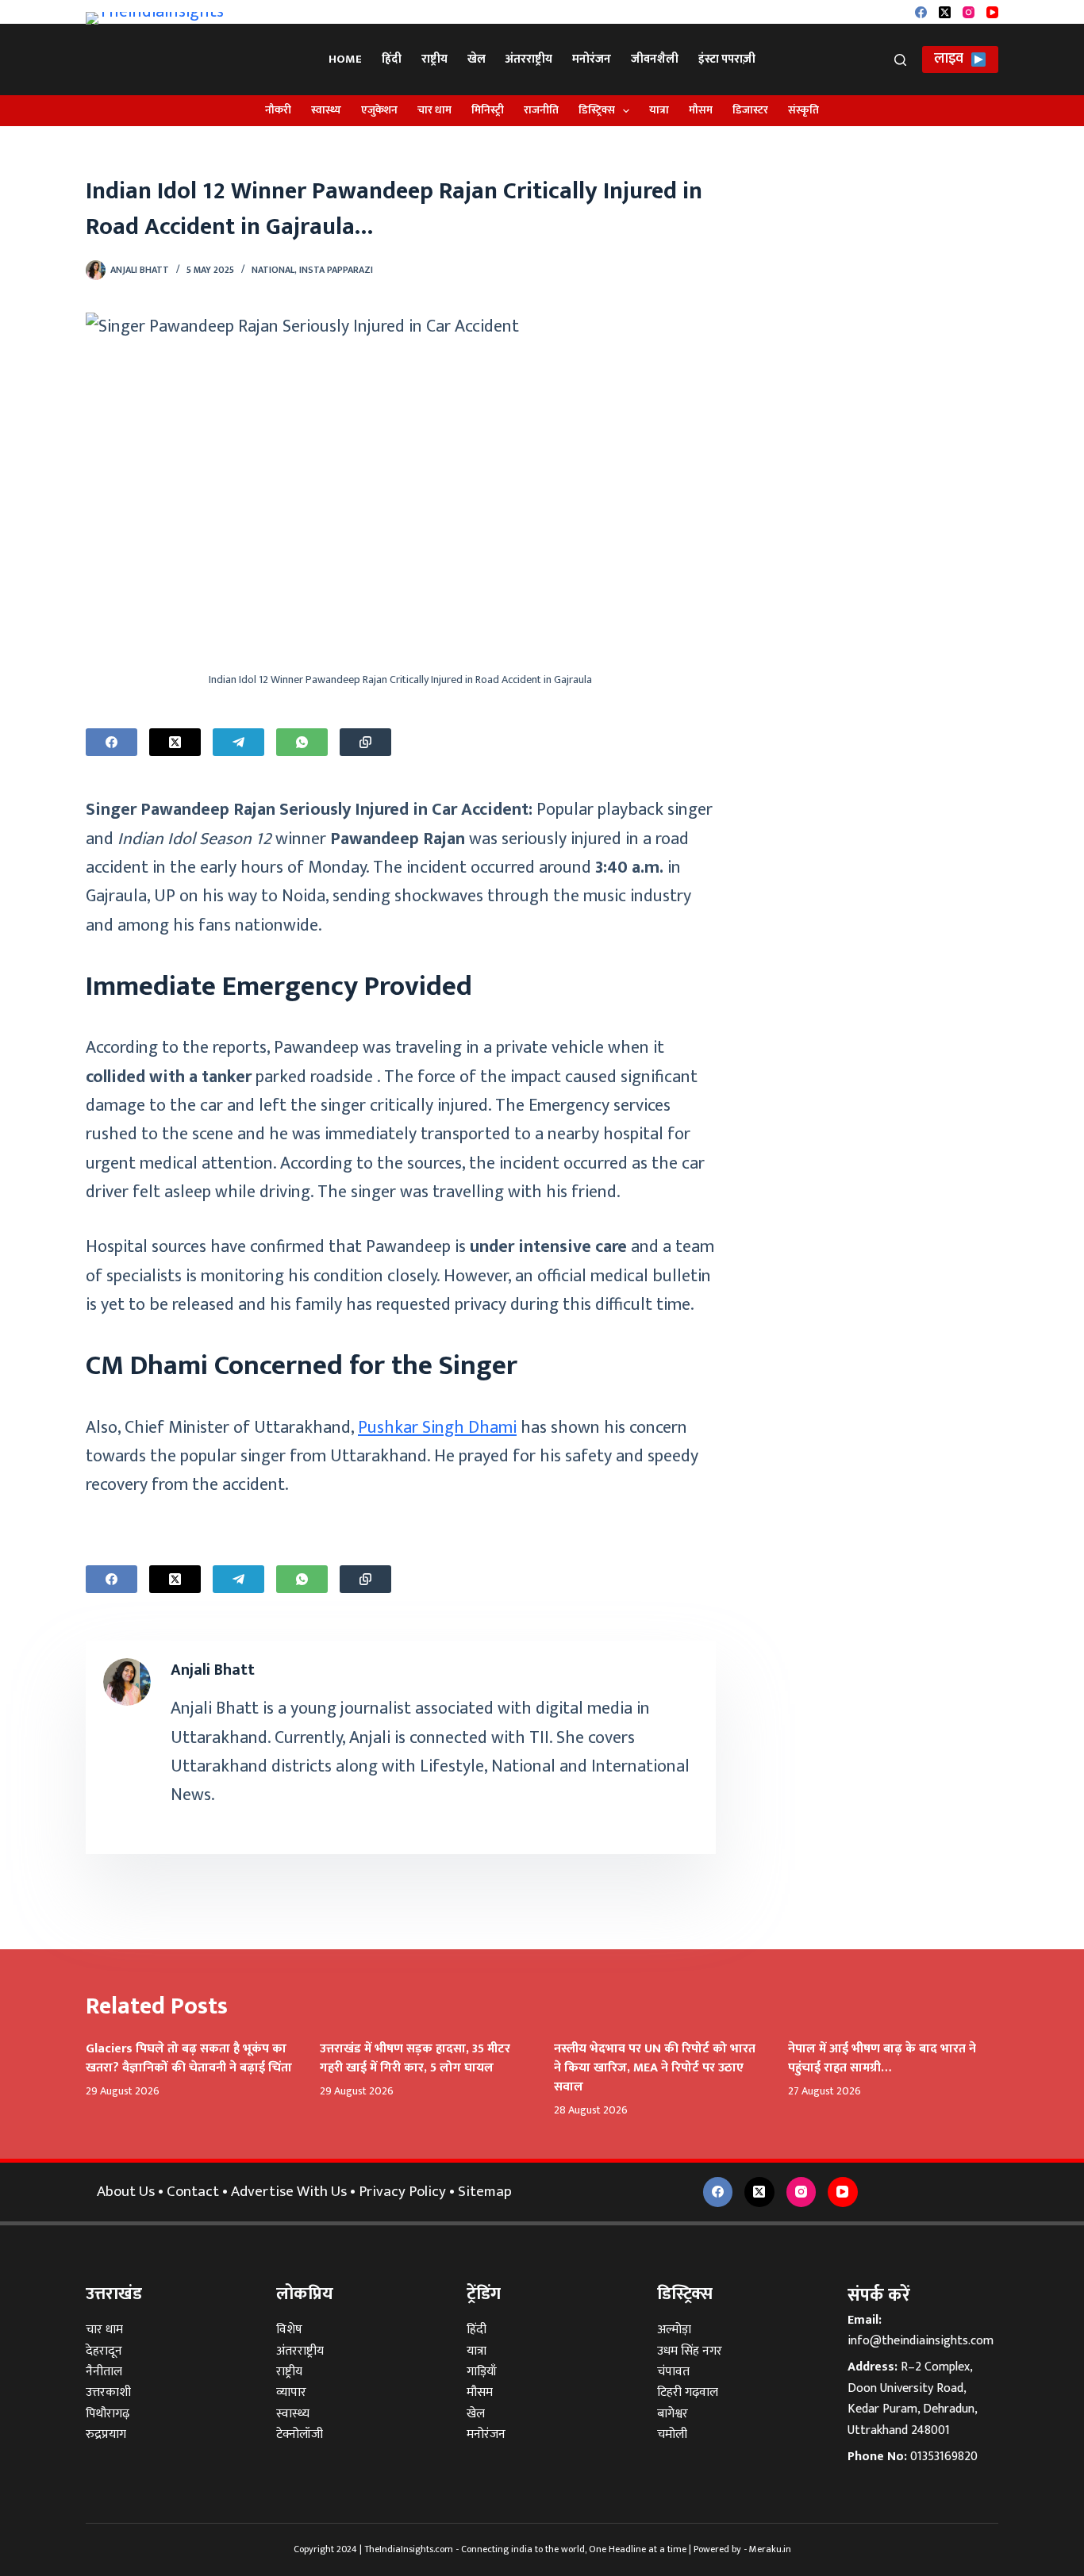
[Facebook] (921, 12)
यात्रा (659, 110)
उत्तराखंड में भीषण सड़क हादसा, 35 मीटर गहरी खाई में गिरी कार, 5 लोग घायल (415, 2058)
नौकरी (278, 110)
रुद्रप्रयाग (106, 2434)
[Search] (900, 60)
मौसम (701, 110)
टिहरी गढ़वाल (688, 2392)
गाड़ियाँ (482, 2372)
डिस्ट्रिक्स (597, 110)
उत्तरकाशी (108, 2392)
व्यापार (291, 2392)
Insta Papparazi (336, 270)
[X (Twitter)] (945, 12)
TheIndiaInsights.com (409, 2549)
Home (345, 59)
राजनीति (541, 110)
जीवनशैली (655, 59)
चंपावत (673, 2372)
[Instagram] (969, 12)
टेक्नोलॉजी (300, 2434)
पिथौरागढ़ (108, 2414)
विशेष (289, 2330)
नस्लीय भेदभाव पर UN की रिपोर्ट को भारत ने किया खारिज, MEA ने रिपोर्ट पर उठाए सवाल (655, 2068)
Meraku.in (770, 2549)
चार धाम (434, 110)
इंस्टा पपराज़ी (727, 59)
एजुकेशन (379, 110)
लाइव (949, 59)
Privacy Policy (402, 2192)
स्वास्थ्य (326, 110)
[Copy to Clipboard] (365, 742)
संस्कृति (803, 110)
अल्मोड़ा (674, 2330)
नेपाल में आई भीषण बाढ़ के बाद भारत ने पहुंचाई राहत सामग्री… (882, 2058)
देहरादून (104, 2351)
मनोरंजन (592, 59)
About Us (126, 2192)
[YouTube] (992, 12)
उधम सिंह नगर (690, 2351)
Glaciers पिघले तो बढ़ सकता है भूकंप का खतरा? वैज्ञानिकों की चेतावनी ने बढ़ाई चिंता (189, 2058)
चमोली (672, 2434)
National (273, 270)
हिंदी (392, 59)
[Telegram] (238, 742)
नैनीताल (104, 2372)
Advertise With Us (289, 2192)
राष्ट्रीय (434, 59)
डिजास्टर (750, 110)
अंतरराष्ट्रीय (529, 59)
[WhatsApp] (302, 742)
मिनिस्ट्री (488, 110)
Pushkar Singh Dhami (437, 1428)
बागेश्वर (673, 2414)
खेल (477, 59)
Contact (193, 2192)
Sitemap (485, 2192)
